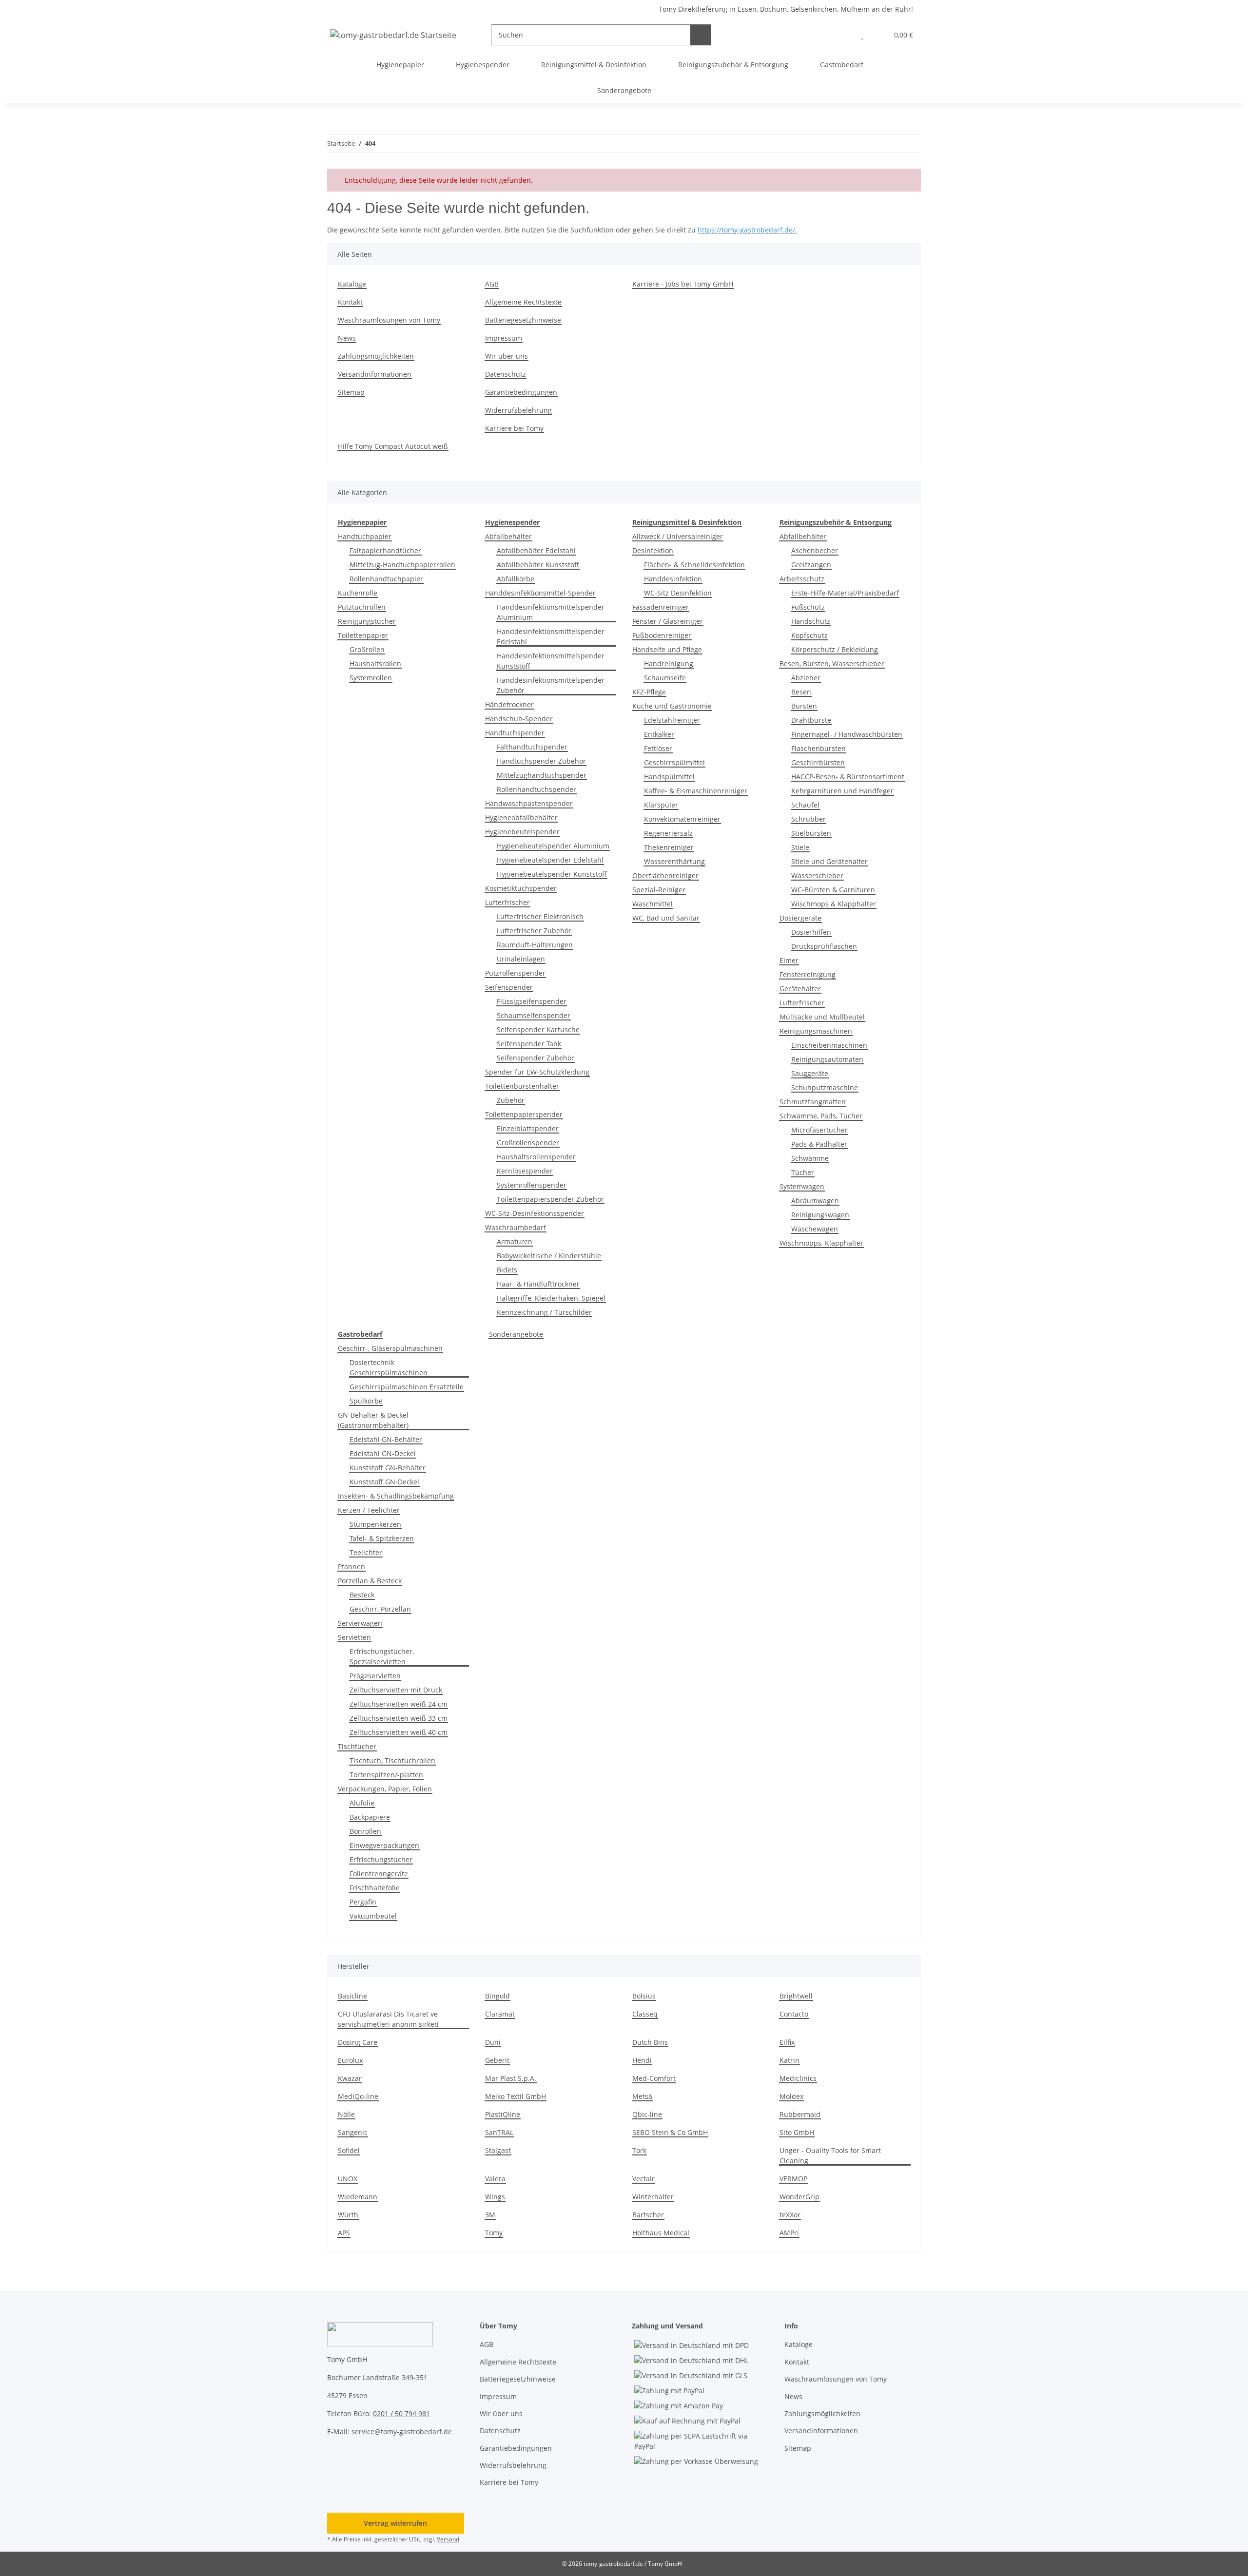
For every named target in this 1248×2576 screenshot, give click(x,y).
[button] (843, 35)
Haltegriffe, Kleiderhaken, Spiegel (551, 1298)
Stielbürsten (811, 833)
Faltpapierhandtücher (385, 550)
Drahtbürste (811, 720)
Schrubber (809, 819)
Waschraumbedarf (516, 1227)
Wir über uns (507, 356)
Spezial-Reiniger (659, 890)
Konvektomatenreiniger (682, 819)
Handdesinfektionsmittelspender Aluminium (551, 612)
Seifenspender (509, 987)
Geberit (497, 2060)
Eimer (789, 960)
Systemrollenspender (532, 1185)
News (347, 338)
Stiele (800, 847)
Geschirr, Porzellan (380, 1609)
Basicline (352, 1996)
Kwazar (350, 2078)
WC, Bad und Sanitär (666, 918)
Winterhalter (653, 2197)
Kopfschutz (809, 635)
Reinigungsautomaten (827, 1059)
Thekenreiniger (669, 847)
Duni (493, 2042)
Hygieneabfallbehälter (521, 817)
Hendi (642, 2060)
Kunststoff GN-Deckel (384, 1482)
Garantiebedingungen (521, 392)
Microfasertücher (819, 1130)
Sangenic (353, 2132)
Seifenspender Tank (529, 1044)
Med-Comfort (654, 2078)
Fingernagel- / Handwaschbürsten (847, 734)
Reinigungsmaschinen (816, 1031)
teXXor (790, 2215)
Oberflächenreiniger (665, 875)
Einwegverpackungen (384, 1845)
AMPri (789, 2233)
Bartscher (648, 2215)
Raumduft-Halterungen (535, 945)
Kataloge (352, 284)
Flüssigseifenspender (532, 1001)
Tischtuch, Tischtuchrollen (392, 1760)
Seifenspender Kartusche (538, 1029)
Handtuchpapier (365, 536)
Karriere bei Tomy (514, 428)
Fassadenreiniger (661, 607)
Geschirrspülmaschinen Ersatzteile (407, 1387)
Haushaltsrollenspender (536, 1157)
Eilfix (787, 2042)
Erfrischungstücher (381, 1859)
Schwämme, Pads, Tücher (821, 1116)
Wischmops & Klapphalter (834, 904)
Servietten (354, 1637)
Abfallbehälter (508, 536)
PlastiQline (503, 2114)
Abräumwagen (815, 1201)
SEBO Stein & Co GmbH (670, 2132)
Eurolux (350, 2060)
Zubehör (511, 1100)
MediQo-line (358, 2096)
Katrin (790, 2060)
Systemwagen (802, 1186)
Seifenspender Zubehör (536, 1058)
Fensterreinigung (808, 974)
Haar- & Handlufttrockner (538, 1284)
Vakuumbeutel (373, 1916)
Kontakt (350, 302)
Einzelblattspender (528, 1128)
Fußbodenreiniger (662, 635)
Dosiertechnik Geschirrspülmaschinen (389, 1367)
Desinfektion (653, 550)
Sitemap (351, 392)
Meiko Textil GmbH (516, 2096)
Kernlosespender (525, 1171)
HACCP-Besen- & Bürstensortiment (848, 777)
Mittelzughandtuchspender (542, 775)
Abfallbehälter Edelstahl (536, 550)
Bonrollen (365, 1831)
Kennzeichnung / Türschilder (544, 1312)
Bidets (507, 1270)
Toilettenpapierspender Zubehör (550, 1199)
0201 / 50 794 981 (401, 2413)
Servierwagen (360, 1623)
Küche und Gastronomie (672, 706)
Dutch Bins (650, 2042)
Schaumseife (665, 678)
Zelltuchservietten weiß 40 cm (399, 1732)
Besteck (362, 1595)
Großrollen (367, 649)
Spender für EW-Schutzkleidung (537, 1072)
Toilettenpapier (363, 635)
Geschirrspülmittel (674, 762)
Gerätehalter (800, 989)
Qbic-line (647, 2114)
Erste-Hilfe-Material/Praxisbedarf (845, 593)
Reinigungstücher (367, 621)
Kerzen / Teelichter (369, 1510)
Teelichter (366, 1552)
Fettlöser (658, 748)
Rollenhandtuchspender (536, 789)
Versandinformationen (375, 374)
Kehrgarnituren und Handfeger (842, 791)
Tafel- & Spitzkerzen (382, 1538)
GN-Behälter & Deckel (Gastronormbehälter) (373, 1420)
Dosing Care (358, 2042)
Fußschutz (808, 607)
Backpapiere (370, 1817)
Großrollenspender (528, 1143)
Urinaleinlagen (521, 959)
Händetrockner (509, 704)
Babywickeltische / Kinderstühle (549, 1256)
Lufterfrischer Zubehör (534, 931)
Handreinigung (669, 663)
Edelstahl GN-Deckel (383, 1453)
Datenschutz (506, 374)
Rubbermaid (800, 2114)
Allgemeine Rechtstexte (523, 302)
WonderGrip (799, 2197)
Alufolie (362, 1803)
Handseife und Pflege (667, 649)
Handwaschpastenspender (529, 803)
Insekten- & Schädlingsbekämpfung (396, 1496)
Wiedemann (358, 2197)
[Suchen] (701, 35)
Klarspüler (661, 805)
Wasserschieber (817, 875)
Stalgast (498, 2150)
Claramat (500, 2014)
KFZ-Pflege (649, 692)
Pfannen (351, 1567)
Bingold (497, 1996)
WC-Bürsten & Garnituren (833, 890)
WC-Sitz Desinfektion (678, 593)
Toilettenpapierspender (524, 1114)
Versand (448, 2539)
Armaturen (515, 1241)
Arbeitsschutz (802, 579)
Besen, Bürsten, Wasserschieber (832, 663)
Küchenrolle (358, 593)
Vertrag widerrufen (395, 2523)
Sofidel (349, 2150)
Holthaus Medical (661, 2233)
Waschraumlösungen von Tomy (389, 320)
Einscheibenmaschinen (829, 1045)
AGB (492, 284)
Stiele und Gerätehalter (829, 861)
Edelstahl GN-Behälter (386, 1439)
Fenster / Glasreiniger (668, 621)
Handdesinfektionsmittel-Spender (540, 593)
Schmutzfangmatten (813, 1102)
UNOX (348, 2179)
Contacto (794, 2014)
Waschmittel (653, 904)
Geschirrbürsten (818, 762)
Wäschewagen (815, 1229)
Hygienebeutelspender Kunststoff (552, 874)
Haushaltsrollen (375, 663)
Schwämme (810, 1158)
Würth (348, 2215)
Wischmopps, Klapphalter (821, 1243)
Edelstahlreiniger (672, 720)
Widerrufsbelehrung (518, 410)
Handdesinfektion (673, 579)
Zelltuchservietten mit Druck (396, 1690)
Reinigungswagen (820, 1215)
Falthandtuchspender (532, 747)
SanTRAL (499, 2132)
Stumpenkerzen (375, 1524)
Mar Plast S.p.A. (511, 2078)
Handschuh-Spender (519, 719)
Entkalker (659, 734)
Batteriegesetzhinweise (523, 320)
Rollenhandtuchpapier (386, 579)
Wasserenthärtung (674, 861)
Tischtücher (357, 1746)
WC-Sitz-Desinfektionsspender (535, 1213)
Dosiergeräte (800, 918)
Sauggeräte (810, 1073)
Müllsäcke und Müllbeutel (822, 1017)
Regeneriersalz (668, 833)
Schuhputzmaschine (825, 1087)
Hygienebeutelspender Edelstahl (550, 860)
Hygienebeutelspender (522, 832)
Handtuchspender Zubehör (541, 761)
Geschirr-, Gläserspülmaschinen (390, 1348)
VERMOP (793, 2179)
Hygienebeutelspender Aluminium (553, 846)
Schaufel (805, 805)
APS (344, 2233)
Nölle (346, 2114)
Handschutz (811, 621)
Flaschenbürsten (819, 748)
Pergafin (363, 1902)
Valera (495, 2179)
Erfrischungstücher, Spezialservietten (382, 1656)
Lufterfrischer (507, 902)
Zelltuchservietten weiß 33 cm (399, 1718)
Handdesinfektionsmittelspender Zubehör (551, 685)
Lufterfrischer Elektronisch (540, 916)
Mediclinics (798, 2078)
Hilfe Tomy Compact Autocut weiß (393, 446)
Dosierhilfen (811, 932)
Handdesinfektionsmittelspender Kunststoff (551, 661)
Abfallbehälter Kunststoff (538, 565)
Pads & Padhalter (819, 1144)
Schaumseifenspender (534, 1015)
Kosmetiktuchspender (521, 888)
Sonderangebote (516, 1334)
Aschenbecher (815, 550)
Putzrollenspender (515, 973)
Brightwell (796, 1996)
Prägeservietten (375, 1676)
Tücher (803, 1172)
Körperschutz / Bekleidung (835, 649)
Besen (801, 692)
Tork (639, 2150)
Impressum (504, 338)
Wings (495, 2197)
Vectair (643, 2179)
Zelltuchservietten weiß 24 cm (399, 1704)
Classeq (645, 2014)
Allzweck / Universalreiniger (678, 536)
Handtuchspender (515, 733)
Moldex (791, 2096)
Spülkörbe (366, 1401)
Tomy (494, 2233)
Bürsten (804, 706)
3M (490, 2215)
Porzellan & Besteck (370, 1581)
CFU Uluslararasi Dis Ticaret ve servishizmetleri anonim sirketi (388, 2019)
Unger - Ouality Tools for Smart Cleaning (830, 2155)
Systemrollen (371, 678)
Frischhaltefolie (375, 1888)
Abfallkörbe (516, 579)
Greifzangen (811, 565)
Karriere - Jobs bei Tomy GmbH (683, 284)
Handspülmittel (669, 777)
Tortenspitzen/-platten (386, 1775)
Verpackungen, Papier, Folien (385, 1789)
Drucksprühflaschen (824, 946)
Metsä (642, 2096)
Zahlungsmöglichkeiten (376, 356)
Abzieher (806, 678)
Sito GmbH (797, 2132)
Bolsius (644, 1996)
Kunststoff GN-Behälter (388, 1468)
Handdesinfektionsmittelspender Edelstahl (551, 636)
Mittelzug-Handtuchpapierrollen (402, 565)
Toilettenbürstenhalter (522, 1086)
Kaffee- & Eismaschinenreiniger (696, 791)
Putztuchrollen (362, 607)
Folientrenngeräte (379, 1874)
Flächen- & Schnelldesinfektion (694, 565)
